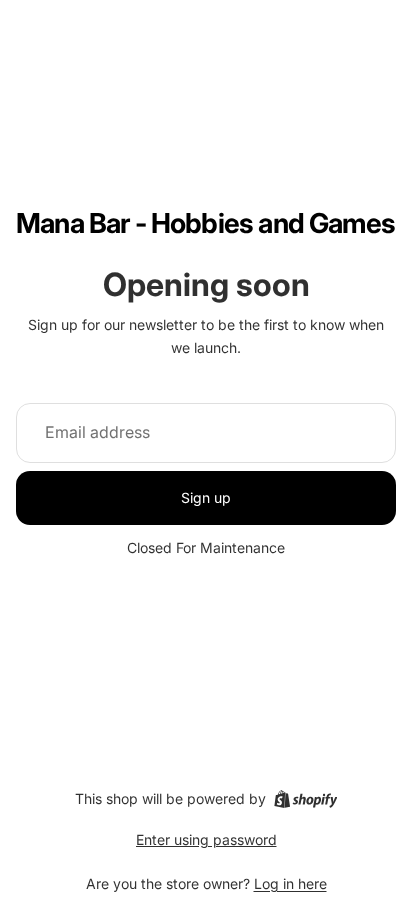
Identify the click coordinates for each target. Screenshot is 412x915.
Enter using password (206, 839)
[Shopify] (305, 799)
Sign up (206, 497)
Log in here (290, 883)
